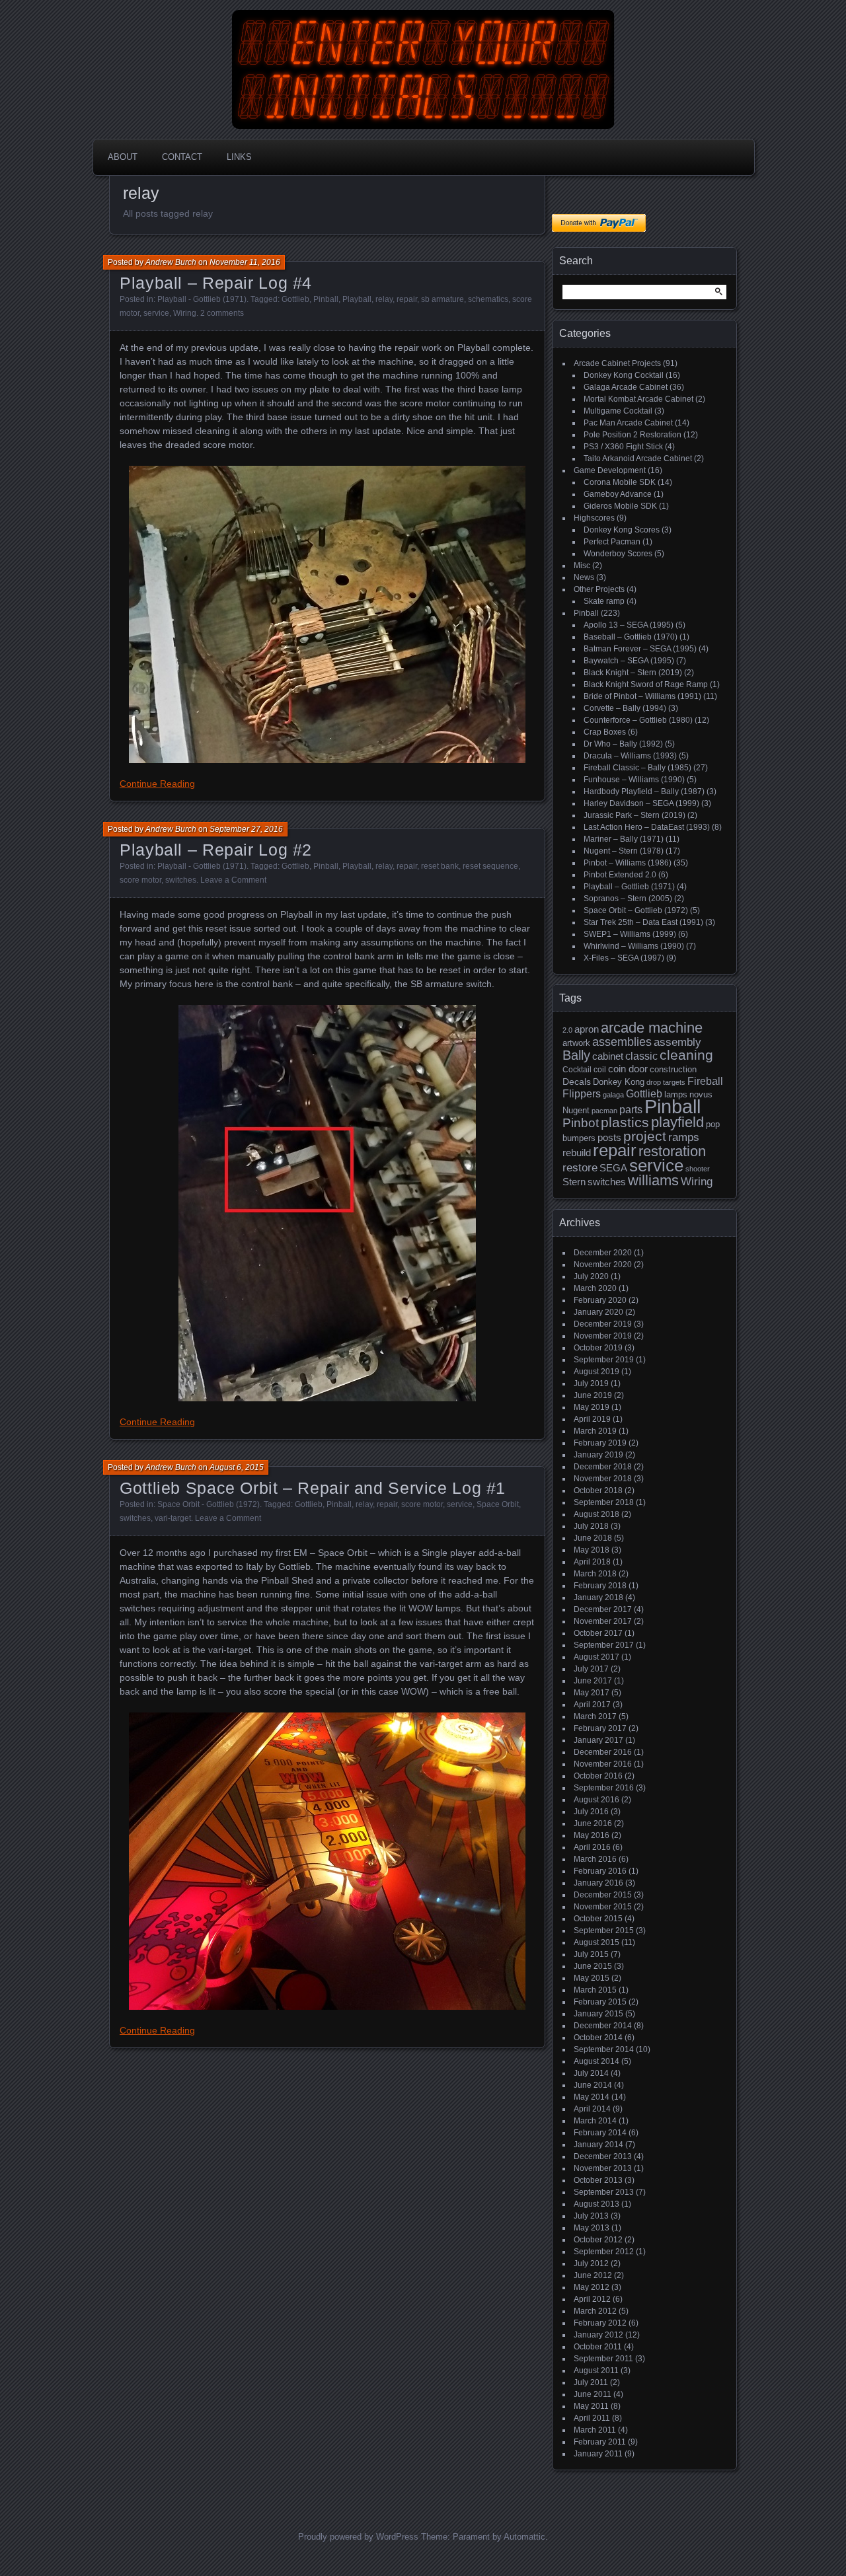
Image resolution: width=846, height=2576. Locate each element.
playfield (677, 1122)
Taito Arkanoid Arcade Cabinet (638, 459)
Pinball (326, 299)
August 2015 (596, 1942)
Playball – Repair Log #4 (216, 283)
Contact (182, 157)
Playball (357, 299)
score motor (140, 880)
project (645, 1136)
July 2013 (591, 2216)
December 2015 (603, 1895)
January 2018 (598, 1598)
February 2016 (600, 1871)
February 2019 (600, 1443)
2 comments (222, 313)
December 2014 (603, 2026)
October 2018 (598, 1490)
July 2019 (591, 1383)
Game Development (610, 470)
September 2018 (604, 1502)
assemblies (622, 1042)
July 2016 (591, 1812)
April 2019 (592, 1419)
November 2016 (603, 1764)
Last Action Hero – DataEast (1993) (647, 827)
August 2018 (596, 1514)
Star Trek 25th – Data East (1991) (643, 922)
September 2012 (604, 2252)
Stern (574, 1182)
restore (580, 1168)
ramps (684, 1137)
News (584, 577)
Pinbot (581, 1123)
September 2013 (604, 2192)
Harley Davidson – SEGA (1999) (641, 803)
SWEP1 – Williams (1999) (630, 934)
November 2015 (603, 1907)
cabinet (608, 1056)
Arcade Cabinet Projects (617, 363)
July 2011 (591, 2382)
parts (631, 1110)
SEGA (613, 1168)
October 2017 (598, 1633)
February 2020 (600, 1300)
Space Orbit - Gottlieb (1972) (209, 1504)
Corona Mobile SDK (620, 482)
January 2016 (598, 1883)
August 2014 (596, 2061)
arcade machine (652, 1028)
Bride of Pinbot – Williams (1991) (642, 696)
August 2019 (596, 1372)
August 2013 (596, 2204)
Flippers (582, 1094)
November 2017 (603, 1621)
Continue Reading (157, 784)
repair (407, 299)
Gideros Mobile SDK (620, 506)
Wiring (185, 313)
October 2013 (598, 2180)
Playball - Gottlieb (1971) (202, 299)
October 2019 (598, 1348)
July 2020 (591, 1276)
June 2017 (593, 1681)
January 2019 (598, 1455)
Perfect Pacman (612, 542)
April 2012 (592, 2299)
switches (181, 880)
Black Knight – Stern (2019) (633, 673)
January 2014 (598, 2145)
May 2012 (592, 2287)
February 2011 (600, 2442)
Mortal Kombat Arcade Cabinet (638, 399)
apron (587, 1029)
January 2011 (598, 2454)
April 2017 (592, 1705)
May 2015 (592, 1978)
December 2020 (603, 1253)
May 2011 (591, 2406)
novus (701, 1094)
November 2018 (603, 1479)
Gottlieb (295, 299)
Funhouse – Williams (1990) (634, 780)
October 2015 (598, 1919)
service (156, 313)
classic (641, 1056)
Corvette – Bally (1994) (625, 708)
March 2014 (595, 2121)
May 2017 (592, 1693)
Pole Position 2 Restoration (633, 435)
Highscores (594, 518)
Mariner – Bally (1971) (624, 839)
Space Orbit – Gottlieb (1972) (636, 910)
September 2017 (604, 1645)
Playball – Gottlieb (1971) (629, 887)
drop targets (666, 1082)
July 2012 (591, 2263)
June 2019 (593, 1395)
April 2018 (592, 1562)
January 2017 (598, 1740)
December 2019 (603, 1324)
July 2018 (591, 1526)
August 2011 (596, 2371)
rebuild (577, 1153)
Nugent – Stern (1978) (624, 851)
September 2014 (604, 2049)
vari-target (173, 1518)
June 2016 (593, 1823)
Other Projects (599, 589)
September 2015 (604, 1931)
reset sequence (490, 866)
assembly (677, 1042)
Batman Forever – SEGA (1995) (640, 649)
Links (239, 157)
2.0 (567, 1030)
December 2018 (603, 1467)
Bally (576, 1055)
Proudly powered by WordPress (358, 2537)
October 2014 (598, 2038)
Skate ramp (604, 601)
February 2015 (600, 2002)
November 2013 (603, 2168)
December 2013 (603, 2156)
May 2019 (592, 1407)
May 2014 (592, 2097)
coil (600, 1070)
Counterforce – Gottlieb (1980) (638, 720)
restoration (672, 1151)
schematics (488, 299)
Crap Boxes (605, 732)
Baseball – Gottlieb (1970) (631, 637)
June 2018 (593, 1538)
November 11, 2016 (245, 262)
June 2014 (593, 2085)
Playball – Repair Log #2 (216, 850)
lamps (676, 1094)
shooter (698, 1169)
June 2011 (593, 2394)
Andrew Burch (171, 262)
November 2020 (603, 1265)
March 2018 (595, 1574)
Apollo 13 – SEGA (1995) (629, 625)
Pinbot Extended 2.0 (620, 875)
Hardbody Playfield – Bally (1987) (644, 791)
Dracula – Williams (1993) (630, 756)
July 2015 (591, 1954)
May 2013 (592, 2228)
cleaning (686, 1055)
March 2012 (595, 2311)
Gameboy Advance (618, 494)
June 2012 (593, 2275)
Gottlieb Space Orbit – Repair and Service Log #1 (313, 1488)
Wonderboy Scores (618, 554)
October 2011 (598, 2347)
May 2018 (592, 1550)
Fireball (705, 1081)
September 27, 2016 (246, 829)
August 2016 (596, 1800)
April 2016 (592, 1847)
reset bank (440, 866)
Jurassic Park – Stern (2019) (634, 815)
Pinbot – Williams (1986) (628, 863)
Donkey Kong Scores (622, 530)
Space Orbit (498, 1504)
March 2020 (595, 1288)
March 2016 (595, 1859)
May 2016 (592, 1835)
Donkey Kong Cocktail (624, 375)
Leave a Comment (233, 880)
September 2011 (603, 2359)
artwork (576, 1043)
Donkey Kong (619, 1082)
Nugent (576, 1110)
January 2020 (598, 1312)
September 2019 (604, 1360)
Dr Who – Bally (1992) (623, 744)
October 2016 (598, 1776)
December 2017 (603, 1609)
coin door (628, 1069)
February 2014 (600, 2133)
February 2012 (600, 2323)
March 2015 (595, 1990)
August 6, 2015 (237, 1467)
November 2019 (603, 1336)
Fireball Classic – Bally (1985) (637, 768)
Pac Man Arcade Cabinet (628, 423)
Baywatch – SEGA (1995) (629, 661)
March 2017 (595, 1716)
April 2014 (592, 2109)
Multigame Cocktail (618, 411)
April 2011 (592, 2418)
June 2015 (593, 1966)
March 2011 (595, 2430)
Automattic (524, 2537)
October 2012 (598, 2240)
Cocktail (577, 1070)
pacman (604, 1111)
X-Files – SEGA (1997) (624, 958)
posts (609, 1138)
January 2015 (598, 2014)
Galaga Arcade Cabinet (626, 387)
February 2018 (600, 1586)
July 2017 (591, 1669)
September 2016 (604, 1788)
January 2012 (598, 2335)
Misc (582, 566)
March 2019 (595, 1431)
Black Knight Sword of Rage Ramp (646, 684)
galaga (613, 1095)
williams (653, 1180)
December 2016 (603, 1752)
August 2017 (596, 1657)
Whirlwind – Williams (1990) (634, 946)
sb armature (442, 299)
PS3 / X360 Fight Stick (623, 447)
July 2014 (591, 2073)
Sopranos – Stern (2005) (628, 899)
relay (384, 299)
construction (673, 1069)
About (123, 157)
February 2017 (600, 1728)
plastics (625, 1122)
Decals (577, 1082)
